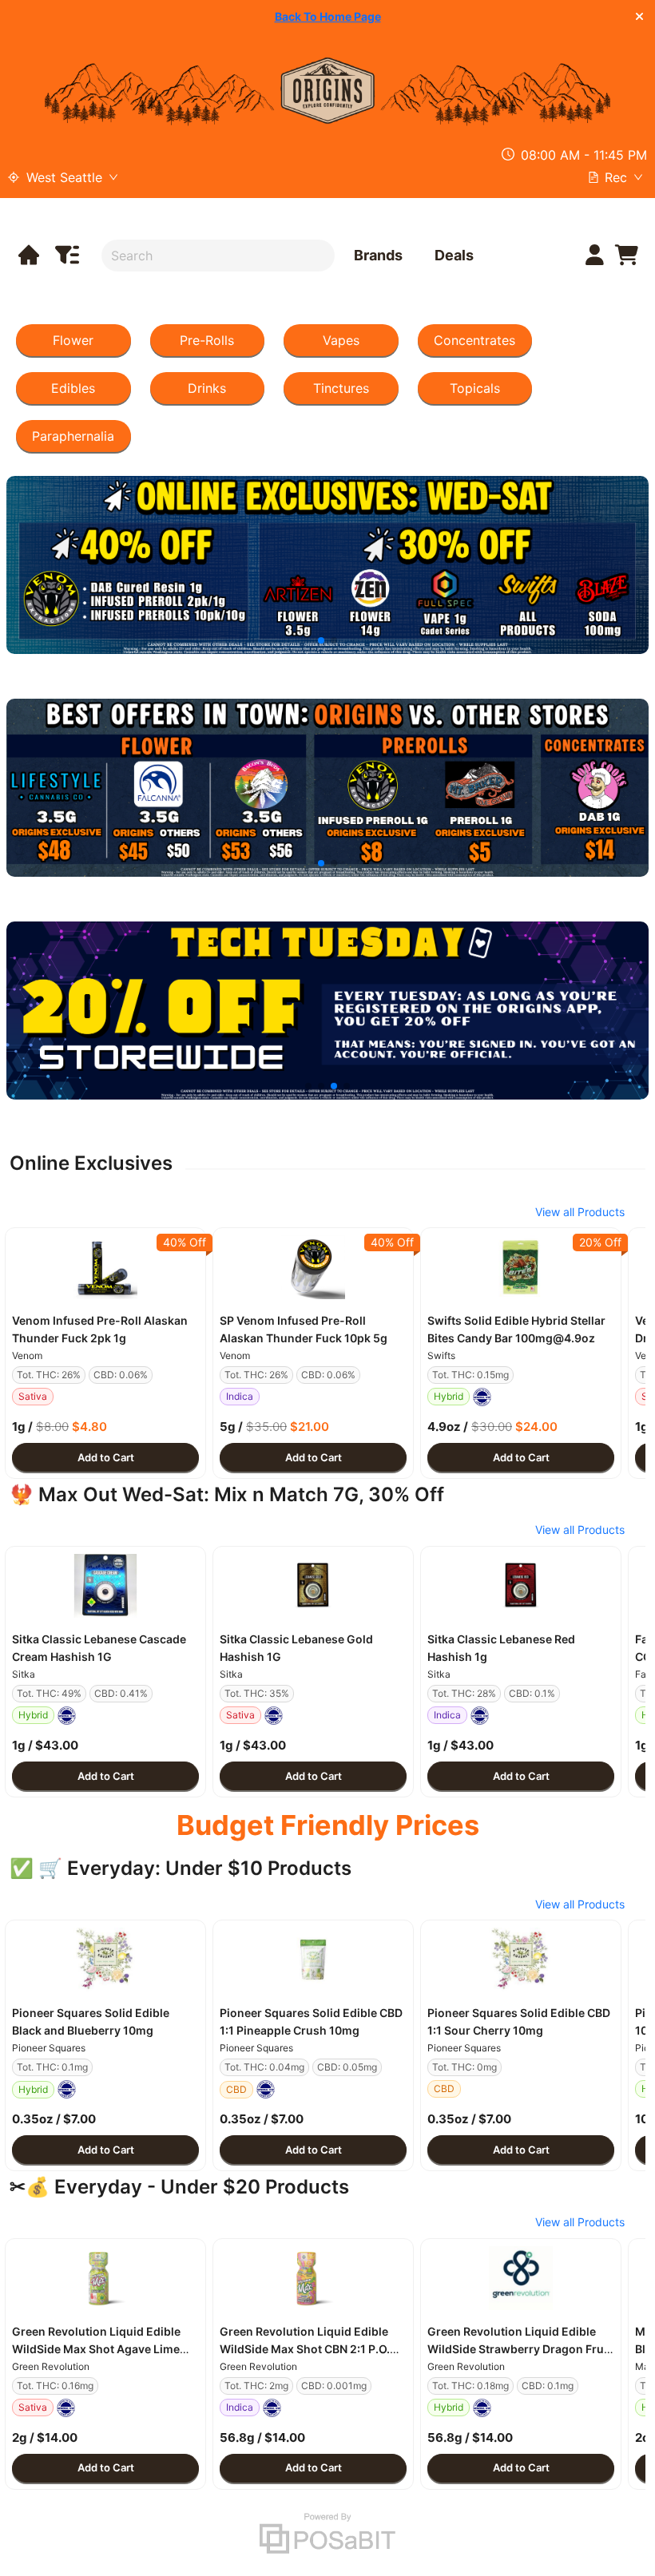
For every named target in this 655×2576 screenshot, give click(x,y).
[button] (105, 1267)
